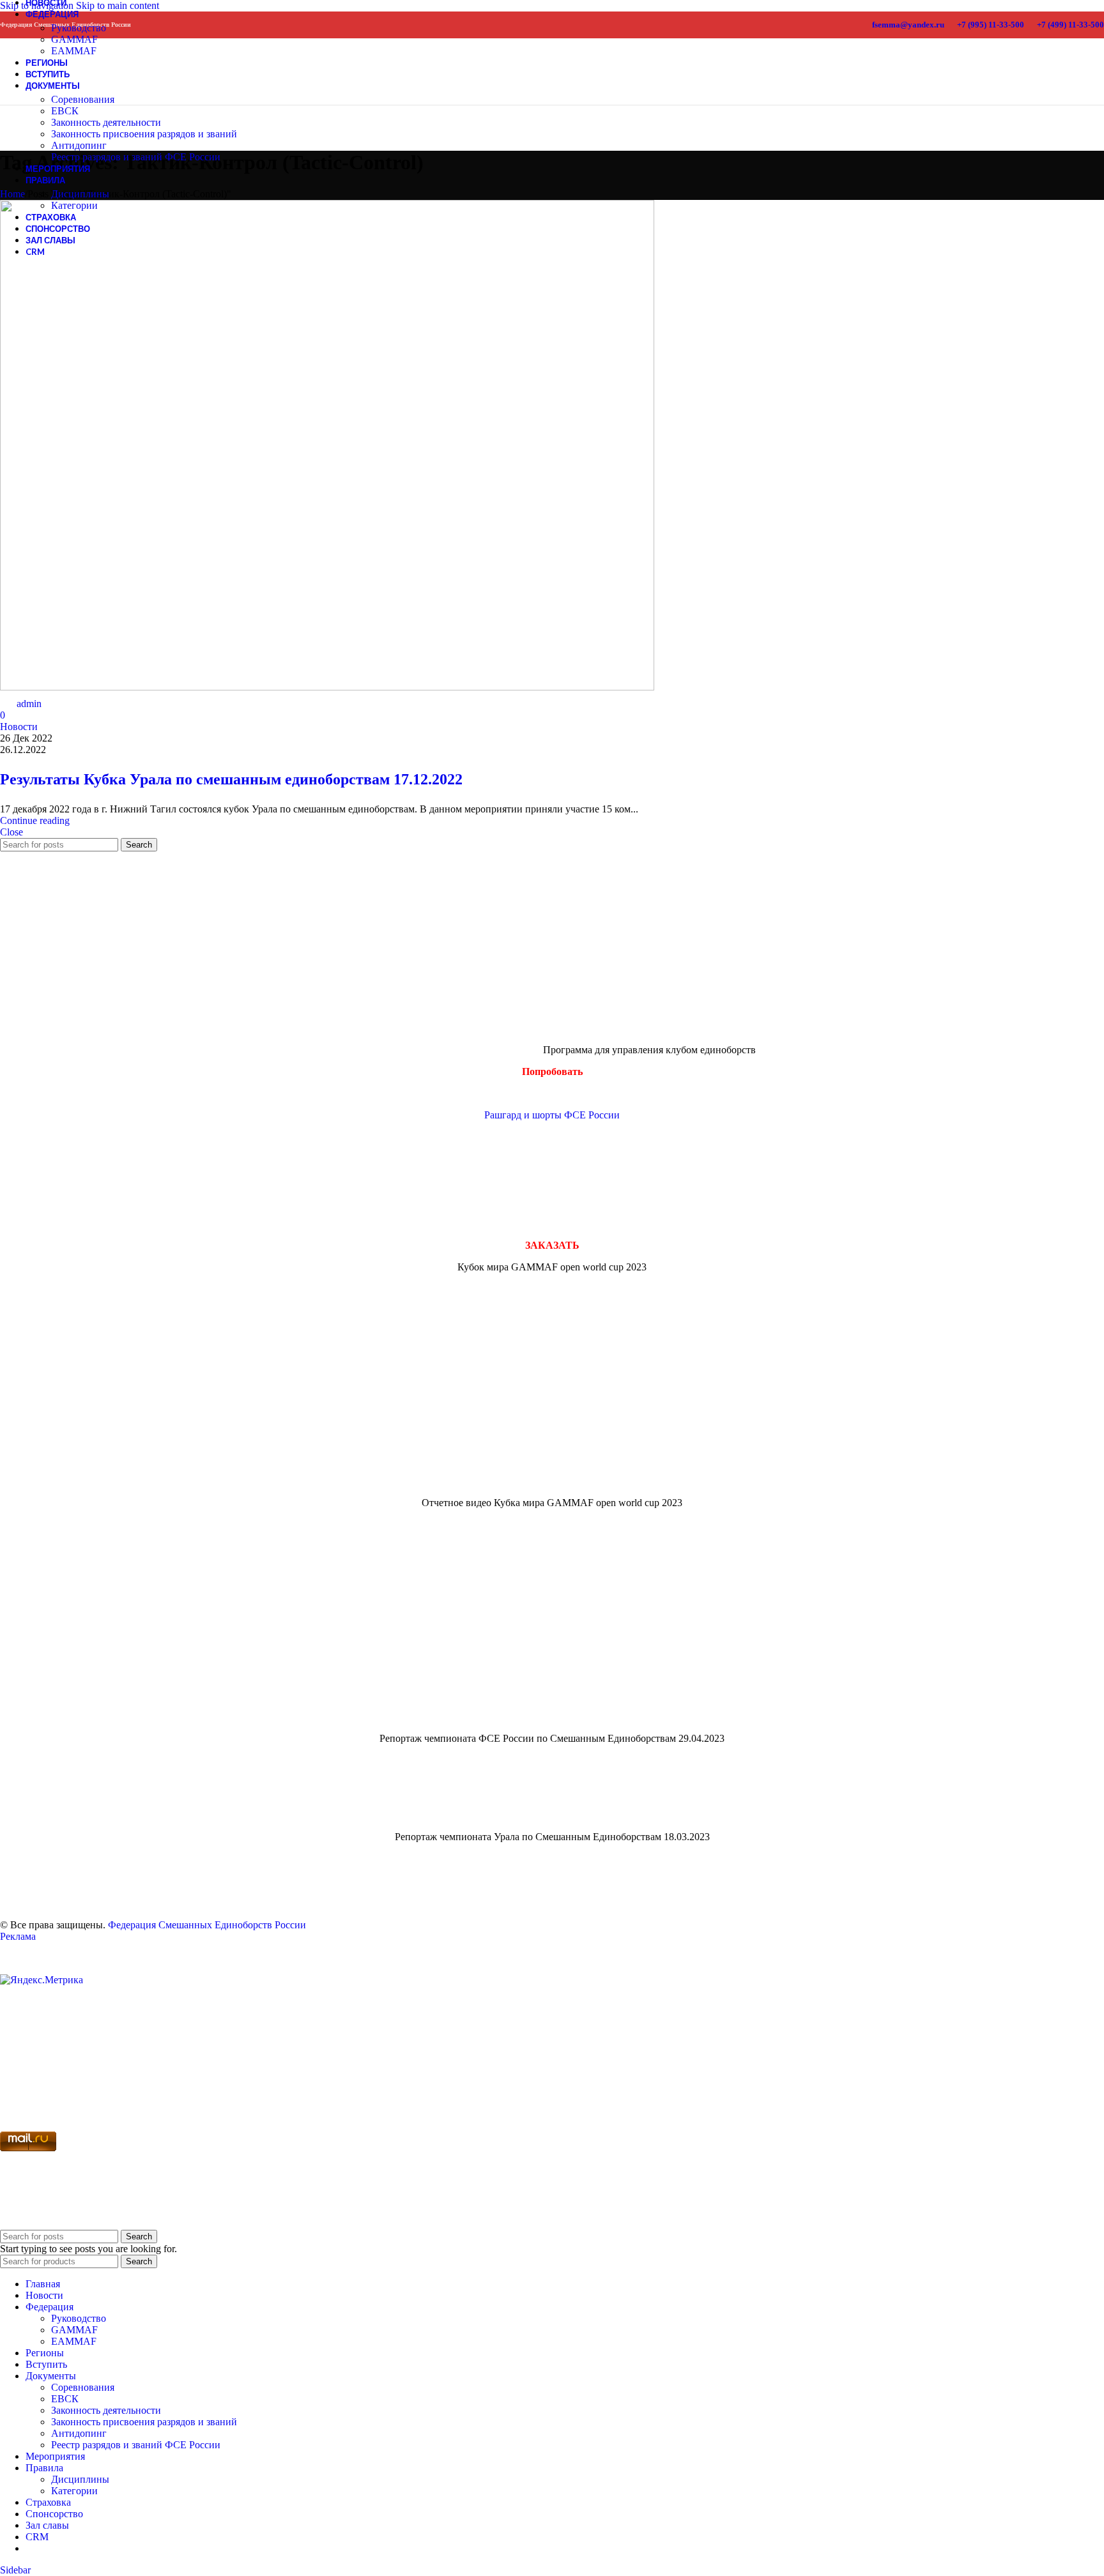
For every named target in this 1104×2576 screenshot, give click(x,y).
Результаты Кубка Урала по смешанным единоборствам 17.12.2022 (231, 779)
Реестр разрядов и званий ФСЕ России (136, 157)
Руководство (79, 28)
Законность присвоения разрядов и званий (144, 134)
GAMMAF (74, 39)
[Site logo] (24, 90)
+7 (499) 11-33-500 (1070, 25)
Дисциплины (80, 194)
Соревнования (83, 99)
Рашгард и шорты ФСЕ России (552, 1115)
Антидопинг (79, 145)
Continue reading (35, 820)
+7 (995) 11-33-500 (991, 25)
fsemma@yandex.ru (908, 25)
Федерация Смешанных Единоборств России (207, 1925)
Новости (19, 727)
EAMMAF (74, 2341)
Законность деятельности (106, 122)
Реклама (18, 1936)
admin (29, 704)
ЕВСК (65, 111)
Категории (74, 205)
